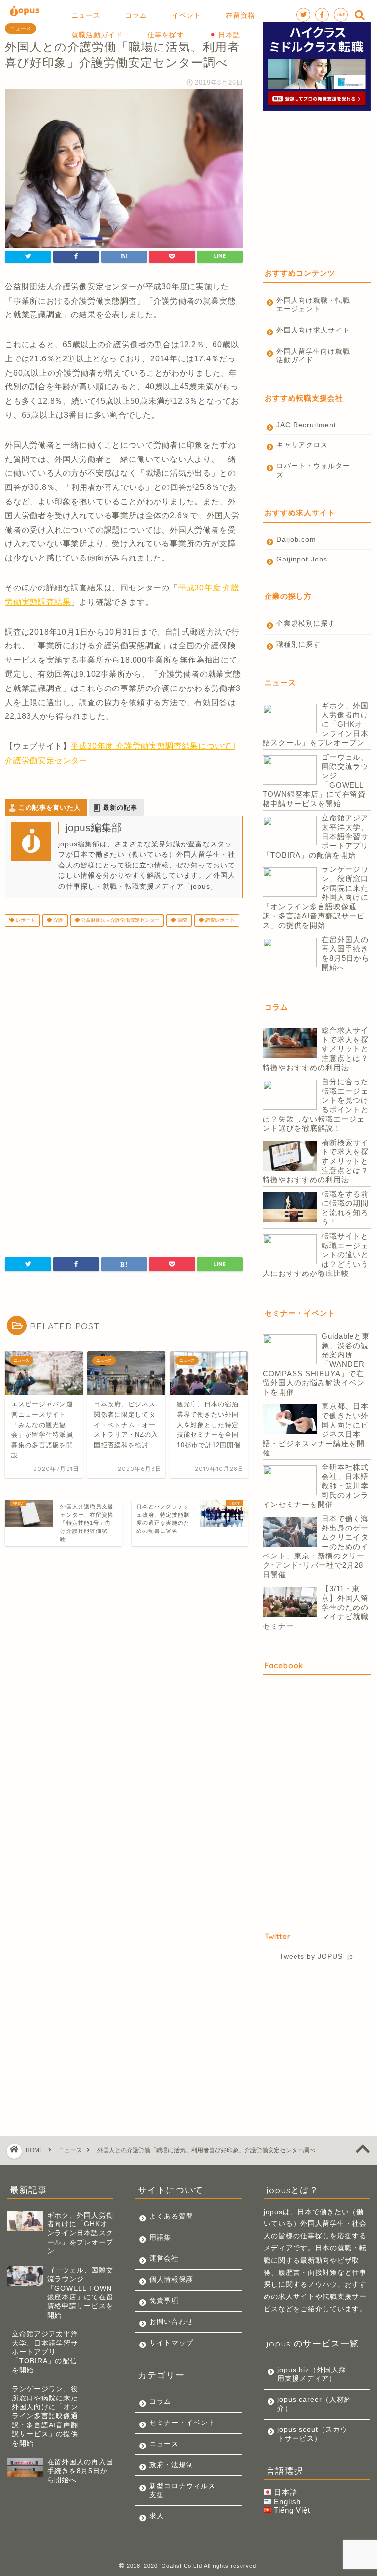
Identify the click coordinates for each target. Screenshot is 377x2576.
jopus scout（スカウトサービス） (312, 2434)
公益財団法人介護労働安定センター (120, 920)
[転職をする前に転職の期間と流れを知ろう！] (290, 1208)
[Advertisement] (124, 1012)
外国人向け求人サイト (313, 330)
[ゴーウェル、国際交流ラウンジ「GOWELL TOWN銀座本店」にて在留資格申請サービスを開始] (290, 771)
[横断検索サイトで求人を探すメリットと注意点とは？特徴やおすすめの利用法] (290, 1156)
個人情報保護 (171, 2280)
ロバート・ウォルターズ (313, 471)
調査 (182, 920)
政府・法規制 (171, 2465)
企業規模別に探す (306, 624)
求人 (157, 2516)
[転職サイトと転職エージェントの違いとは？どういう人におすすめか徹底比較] (290, 1250)
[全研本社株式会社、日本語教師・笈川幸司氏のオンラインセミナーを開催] (290, 1481)
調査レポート (219, 920)
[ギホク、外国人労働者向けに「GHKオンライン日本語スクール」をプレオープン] (290, 719)
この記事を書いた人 (50, 807)
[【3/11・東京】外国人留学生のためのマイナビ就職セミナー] (290, 1603)
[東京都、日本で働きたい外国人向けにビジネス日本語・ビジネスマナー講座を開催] (290, 1420)
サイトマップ (171, 2343)
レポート (25, 920)
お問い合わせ (171, 2322)
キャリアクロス (302, 445)
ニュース (21, 28)
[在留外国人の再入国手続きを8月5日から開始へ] (290, 953)
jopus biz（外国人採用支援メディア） (312, 2374)
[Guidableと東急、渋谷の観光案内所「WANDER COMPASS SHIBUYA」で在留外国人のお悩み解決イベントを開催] (290, 1350)
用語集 (160, 2237)
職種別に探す (298, 645)
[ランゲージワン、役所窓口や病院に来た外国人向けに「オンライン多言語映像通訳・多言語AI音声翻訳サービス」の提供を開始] (290, 883)
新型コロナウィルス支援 (182, 2490)
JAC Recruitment (306, 425)
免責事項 (164, 2301)
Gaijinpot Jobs (302, 559)
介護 (58, 920)
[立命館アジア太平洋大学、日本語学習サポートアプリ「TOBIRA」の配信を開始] (290, 831)
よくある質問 (171, 2216)
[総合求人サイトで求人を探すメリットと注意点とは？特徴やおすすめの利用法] (290, 1044)
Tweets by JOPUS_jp (316, 1956)
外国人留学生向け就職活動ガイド (313, 356)
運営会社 (164, 2258)
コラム (160, 2402)
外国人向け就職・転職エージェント (313, 305)
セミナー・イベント (182, 2423)
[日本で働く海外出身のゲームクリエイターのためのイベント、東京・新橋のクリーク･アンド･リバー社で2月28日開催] (290, 1532)
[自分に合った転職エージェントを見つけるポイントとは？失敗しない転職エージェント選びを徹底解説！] (290, 1096)
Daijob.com (296, 540)
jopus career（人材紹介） (314, 2404)
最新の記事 (120, 807)
